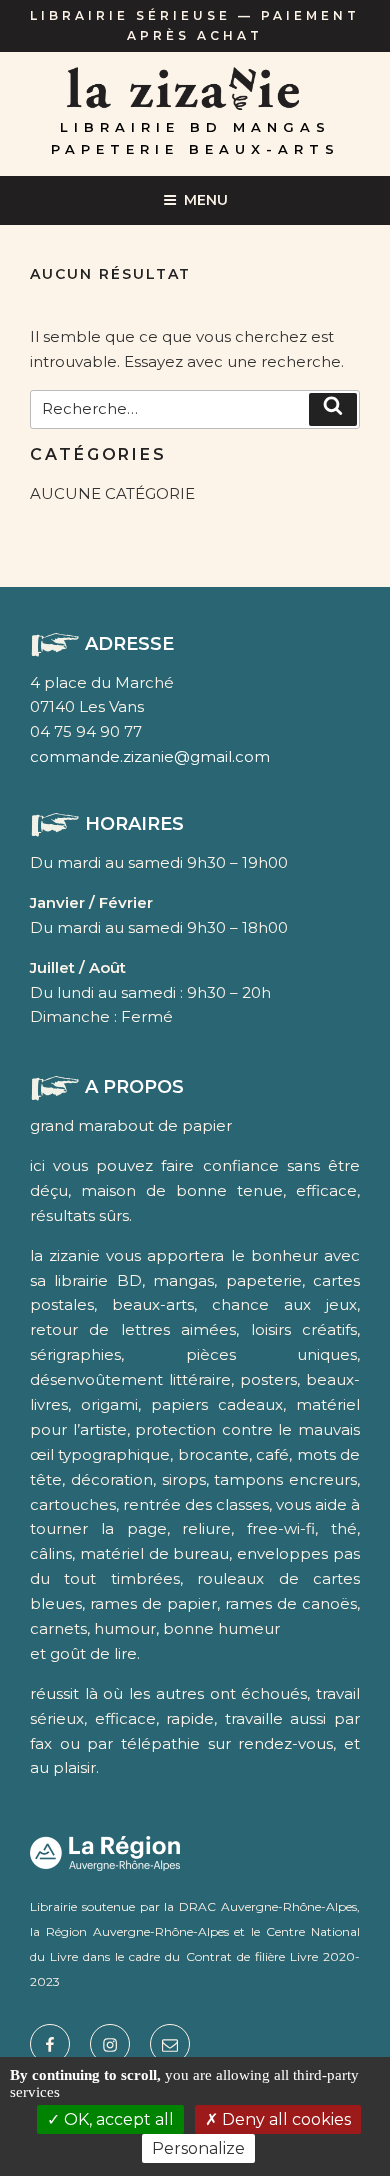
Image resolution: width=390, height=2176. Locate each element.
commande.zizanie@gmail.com (150, 756)
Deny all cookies (284, 2119)
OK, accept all (117, 2119)
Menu (206, 200)
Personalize (198, 2148)
